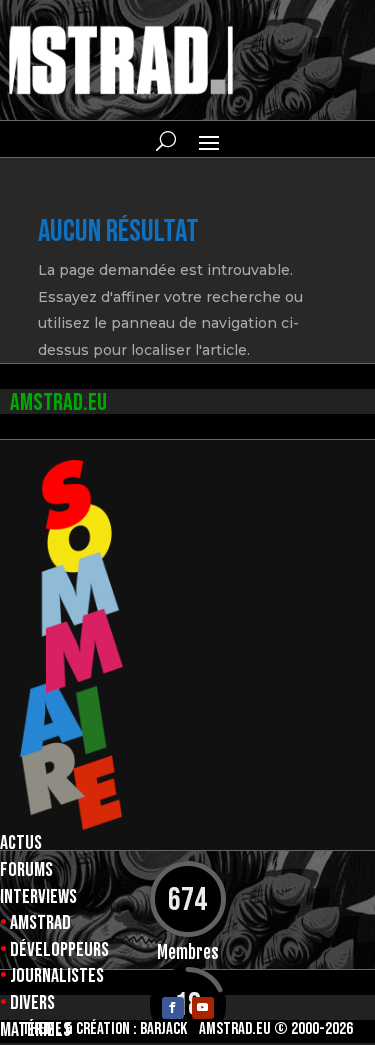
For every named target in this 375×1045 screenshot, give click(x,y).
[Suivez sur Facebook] (173, 1008)
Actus (21, 843)
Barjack (163, 1029)
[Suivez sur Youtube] (203, 1008)
